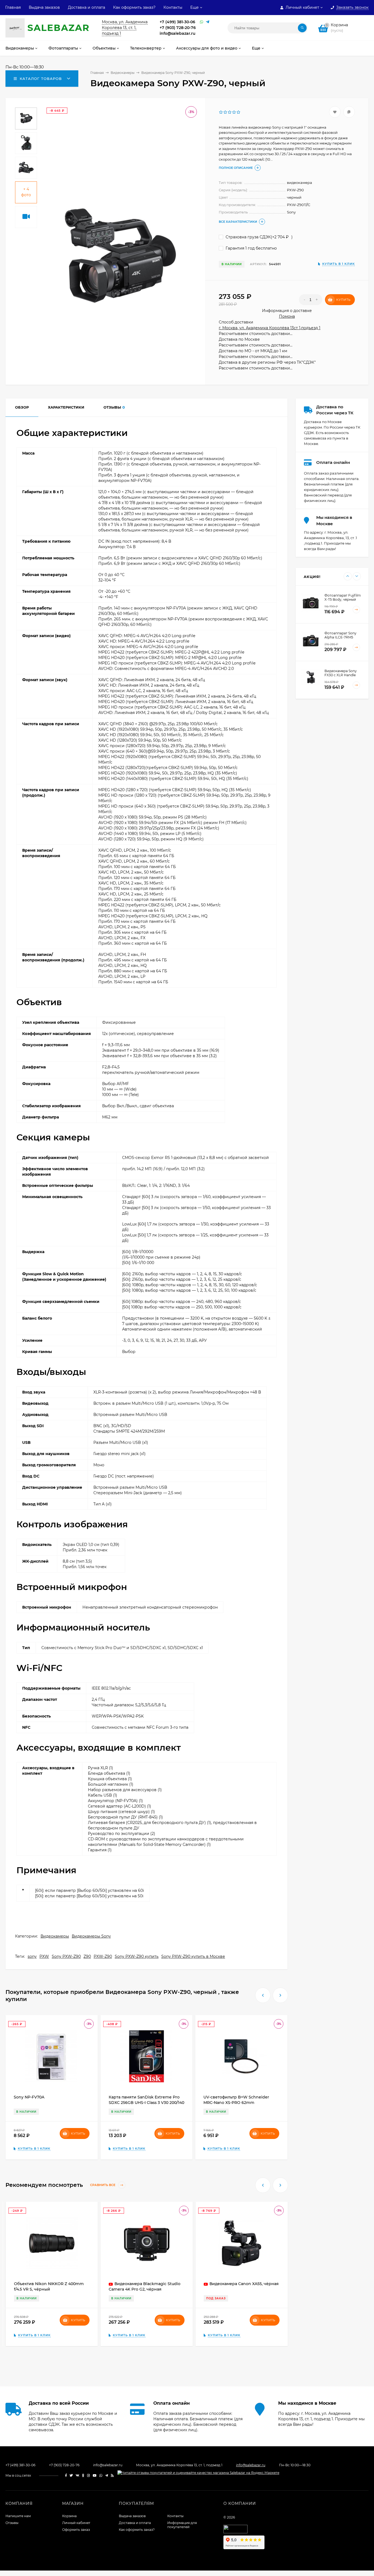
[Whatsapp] (202, 22)
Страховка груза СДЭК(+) (259, 237)
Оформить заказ (76, 2530)
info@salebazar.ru (178, 33)
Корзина (69, 2516)
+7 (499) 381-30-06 (177, 22)
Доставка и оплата (87, 7)
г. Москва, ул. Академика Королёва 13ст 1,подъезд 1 (270, 328)
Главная (13, 7)
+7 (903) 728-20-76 (178, 28)
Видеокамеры (55, 1936)
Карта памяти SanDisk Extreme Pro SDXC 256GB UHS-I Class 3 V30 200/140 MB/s (146, 2103)
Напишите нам (18, 2516)
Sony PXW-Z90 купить (137, 1956)
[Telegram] (208, 22)
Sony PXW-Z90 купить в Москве (193, 1956)
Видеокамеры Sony (91, 1936)
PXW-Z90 (103, 1956)
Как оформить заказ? (134, 7)
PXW (44, 1956)
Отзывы (12, 2523)
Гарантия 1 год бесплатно (251, 248)
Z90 (87, 1956)
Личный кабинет (76, 2523)
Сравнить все (103, 2185)
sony (32, 1956)
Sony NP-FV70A (29, 2097)
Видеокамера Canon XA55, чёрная (244, 2284)
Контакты (173, 7)
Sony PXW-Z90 (66, 1956)
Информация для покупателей (182, 2525)
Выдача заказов (44, 7)
